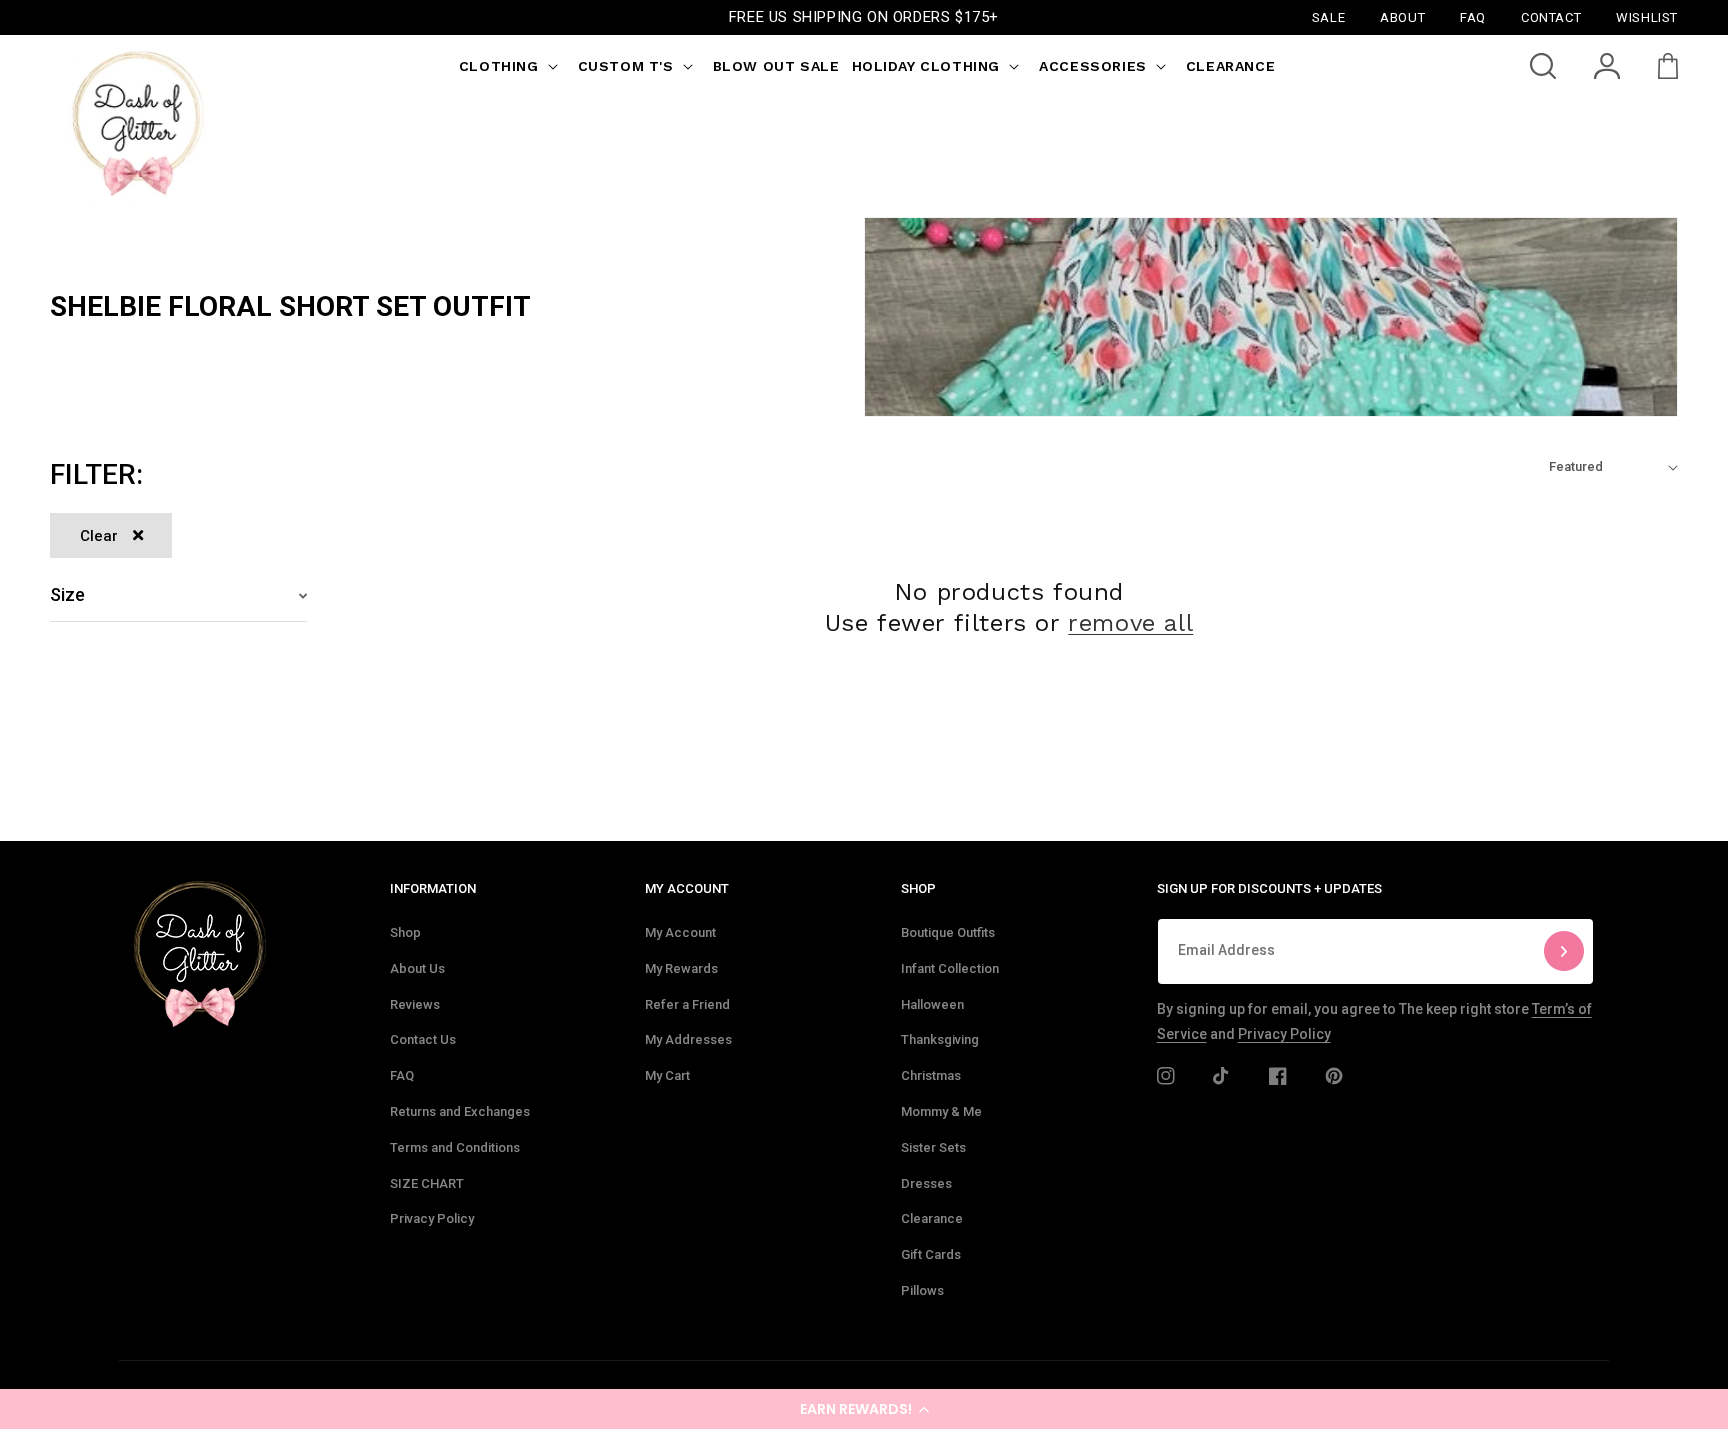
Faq (1473, 16)
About (1402, 16)
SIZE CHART (427, 1183)
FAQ (402, 1075)
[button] (864, 1409)
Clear (99, 536)
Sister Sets (933, 1147)
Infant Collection (950, 968)
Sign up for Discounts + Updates (1269, 888)
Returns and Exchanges (460, 1111)
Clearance (932, 1218)
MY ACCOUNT (687, 888)
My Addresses (688, 1039)
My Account (680, 932)
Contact (1551, 16)
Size (67, 594)
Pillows (922, 1290)
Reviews (415, 1004)
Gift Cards (931, 1254)
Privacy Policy (432, 1218)
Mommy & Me (941, 1111)
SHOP (918, 888)
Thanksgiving (940, 1039)
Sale (1328, 16)
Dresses (926, 1183)
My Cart (667, 1075)
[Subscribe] (1564, 951)
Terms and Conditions (455, 1147)
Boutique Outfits (948, 932)
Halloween (932, 1004)
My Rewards (681, 968)
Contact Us (423, 1039)
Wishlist (1647, 16)
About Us (417, 968)
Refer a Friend (687, 1004)
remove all (1130, 623)
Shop (405, 932)
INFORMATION (433, 888)
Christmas (931, 1075)
